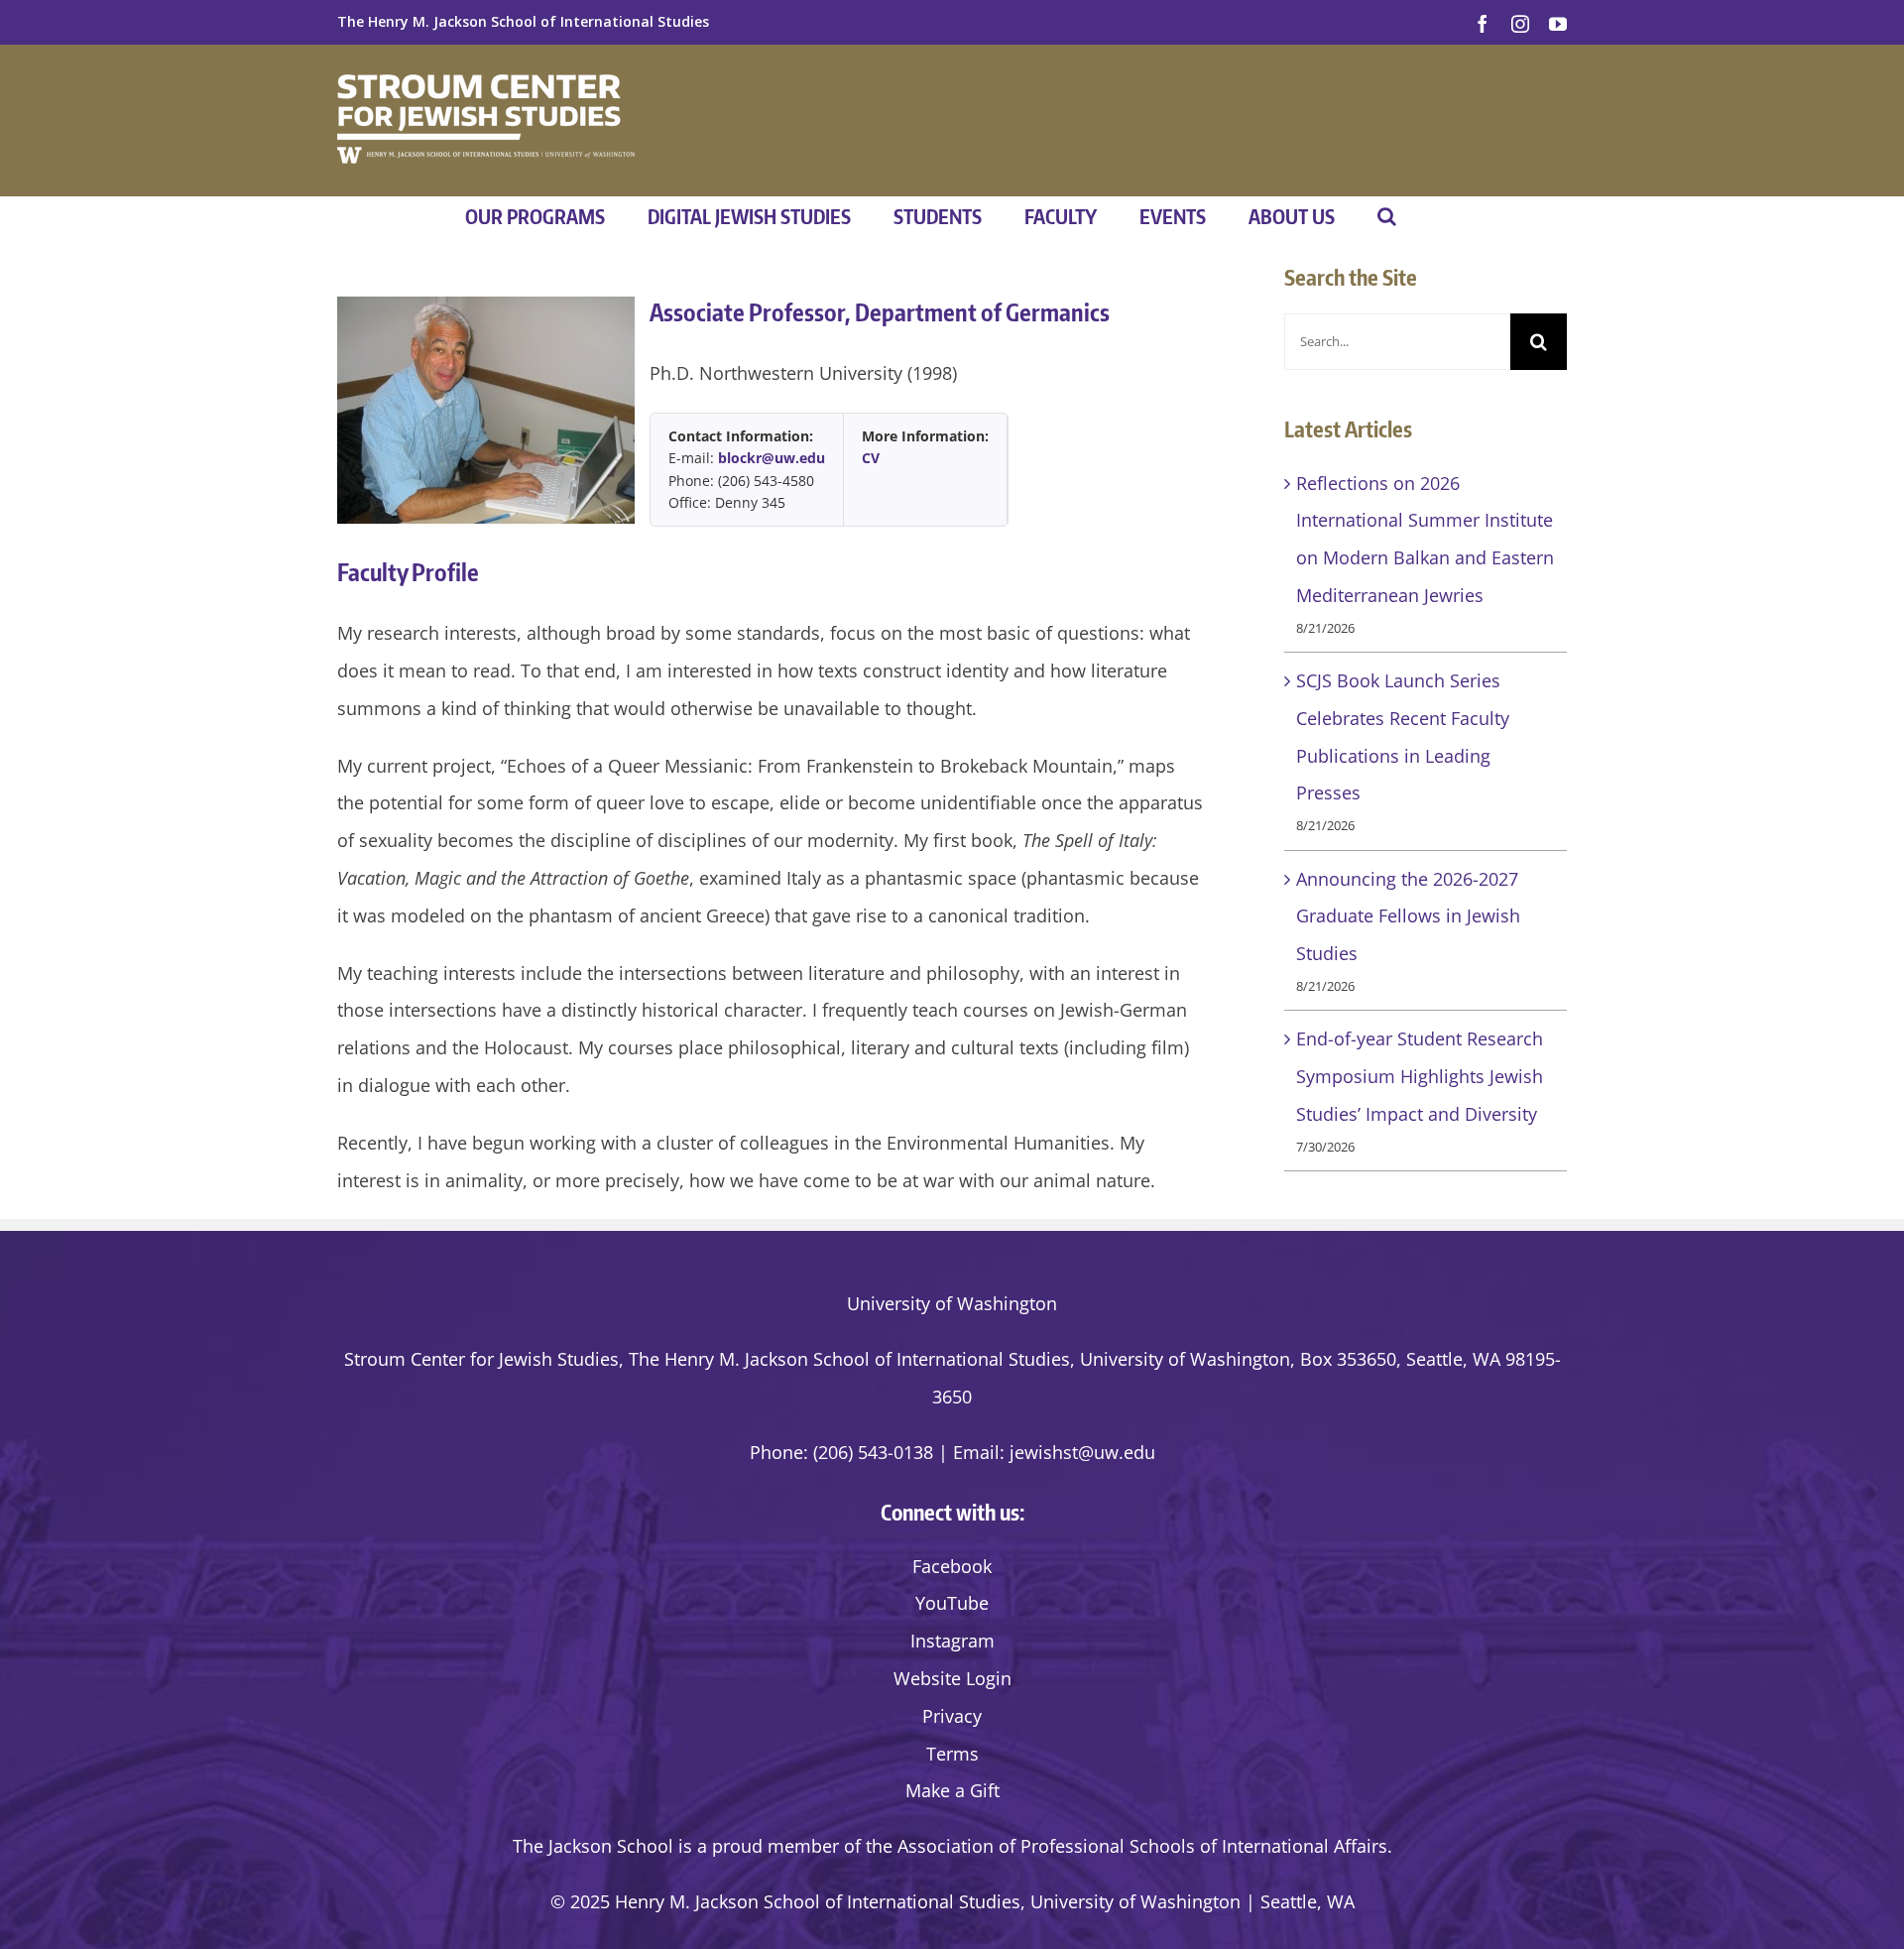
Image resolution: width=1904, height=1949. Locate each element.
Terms (952, 1754)
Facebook (952, 1566)
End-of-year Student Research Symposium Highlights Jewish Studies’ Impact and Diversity (1420, 1076)
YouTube (952, 1603)
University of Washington (952, 1303)
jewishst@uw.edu (1082, 1452)
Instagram (952, 1641)
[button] (1387, 216)
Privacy (952, 1716)
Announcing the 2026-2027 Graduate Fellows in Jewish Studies (1408, 916)
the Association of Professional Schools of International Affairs (1127, 1846)
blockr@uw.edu (772, 458)
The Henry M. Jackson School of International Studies (523, 21)
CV (871, 458)
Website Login (952, 1678)
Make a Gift (952, 1790)
